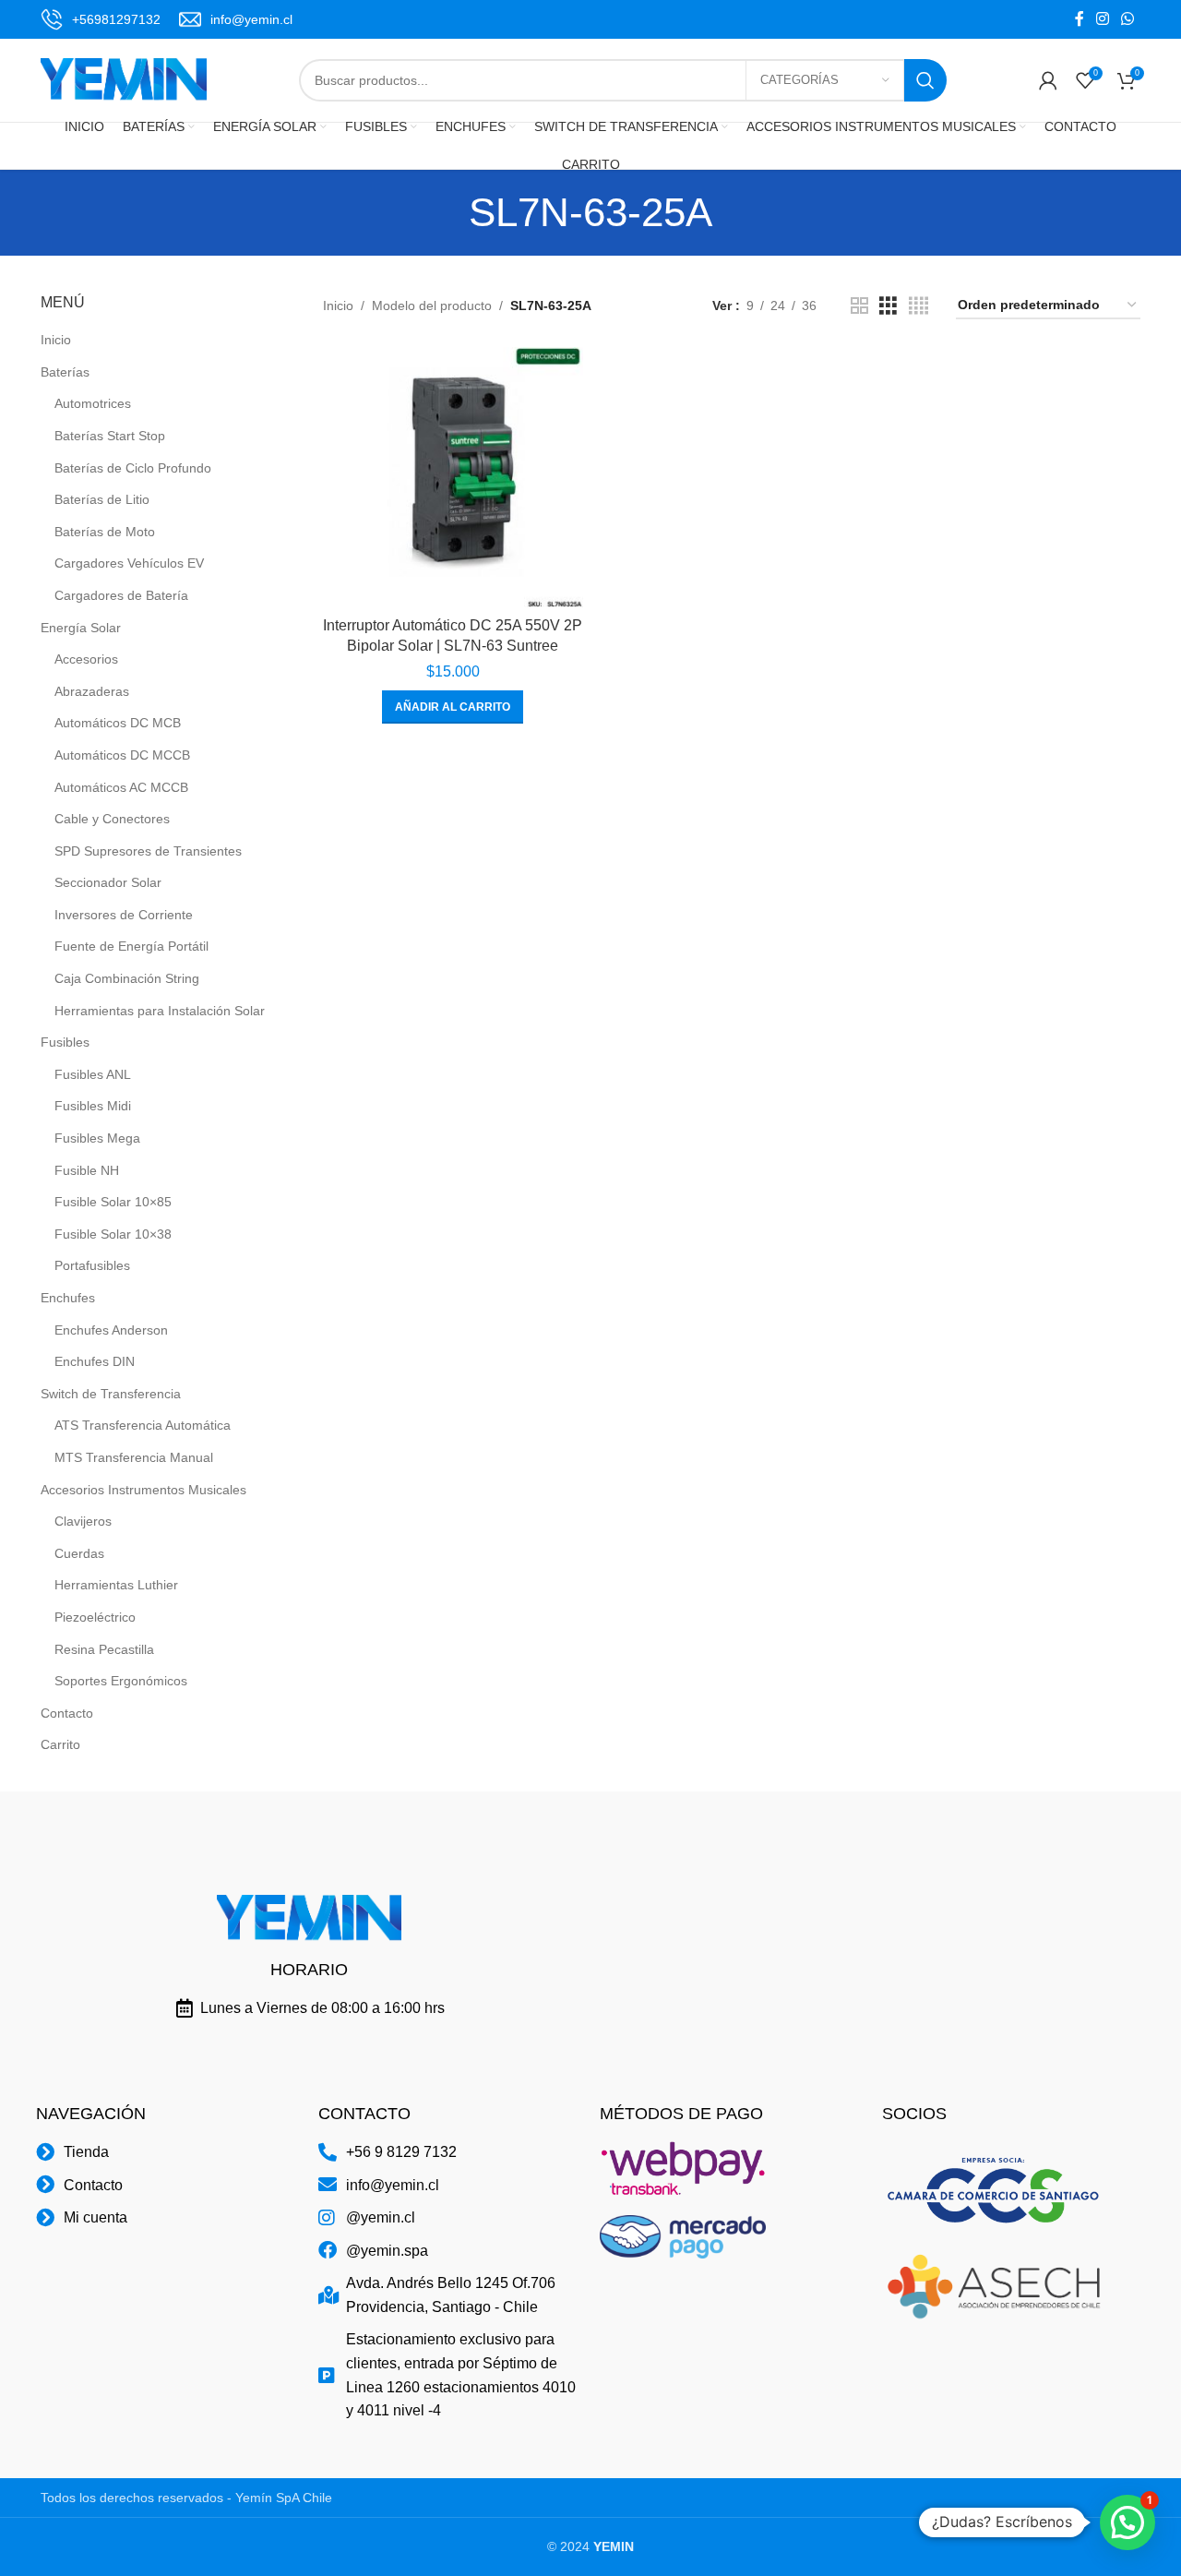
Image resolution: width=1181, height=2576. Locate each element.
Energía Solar (81, 628)
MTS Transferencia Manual (134, 1457)
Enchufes (68, 1298)
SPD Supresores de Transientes (148, 851)
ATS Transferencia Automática (143, 1425)
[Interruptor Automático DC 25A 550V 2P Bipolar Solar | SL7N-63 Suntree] (453, 477)
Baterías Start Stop (110, 436)
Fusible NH (87, 1170)
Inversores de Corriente (124, 915)
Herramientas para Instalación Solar (160, 1011)
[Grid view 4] (919, 306)
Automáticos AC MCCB (121, 787)
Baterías (65, 372)
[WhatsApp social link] (1128, 19)
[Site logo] (124, 79)
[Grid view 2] (859, 306)
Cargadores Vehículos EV (129, 563)
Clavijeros (83, 1521)
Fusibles (65, 1042)
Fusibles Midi (93, 1106)
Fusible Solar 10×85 (113, 1202)
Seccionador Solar (108, 882)
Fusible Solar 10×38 (113, 1234)
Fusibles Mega (97, 1138)
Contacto (67, 1713)
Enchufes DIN (95, 1361)
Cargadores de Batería (121, 595)
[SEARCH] (925, 80)
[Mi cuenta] (1048, 80)
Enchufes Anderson (111, 1330)
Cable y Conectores (112, 819)
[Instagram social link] (1102, 19)
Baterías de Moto (105, 532)
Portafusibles (92, 1265)
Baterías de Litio (102, 499)
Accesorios (86, 659)
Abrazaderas (92, 691)
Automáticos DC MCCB (122, 755)
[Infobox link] (101, 19)
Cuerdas (79, 1553)
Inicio (56, 340)
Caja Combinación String (127, 978)
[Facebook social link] (1079, 19)
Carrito (60, 1744)
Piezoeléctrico (95, 1617)
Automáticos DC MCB (118, 723)
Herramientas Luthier (116, 1585)
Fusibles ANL (93, 1074)
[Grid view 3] (888, 306)
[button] (453, 707)
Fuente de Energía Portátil (131, 946)
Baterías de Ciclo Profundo (133, 468)
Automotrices (93, 403)
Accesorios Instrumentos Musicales (143, 1490)
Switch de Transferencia (111, 1394)
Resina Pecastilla (104, 1649)
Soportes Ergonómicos (121, 1681)
